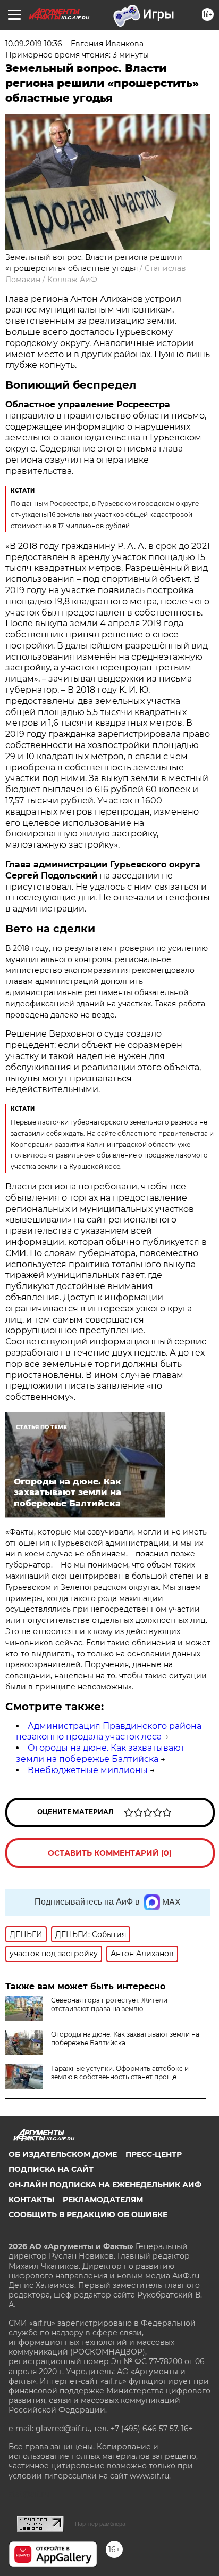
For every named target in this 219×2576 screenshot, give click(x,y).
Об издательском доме (63, 2154)
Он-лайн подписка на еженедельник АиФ (105, 2185)
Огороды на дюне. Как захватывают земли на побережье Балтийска (100, 1753)
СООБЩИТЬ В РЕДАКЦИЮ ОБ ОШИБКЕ (88, 2214)
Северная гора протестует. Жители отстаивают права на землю (109, 2004)
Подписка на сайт (51, 2169)
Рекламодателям (103, 2200)
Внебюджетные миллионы (88, 1770)
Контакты (31, 2200)
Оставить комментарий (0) (110, 1853)
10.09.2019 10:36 (34, 44)
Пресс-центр (154, 2154)
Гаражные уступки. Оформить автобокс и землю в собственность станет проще (120, 2073)
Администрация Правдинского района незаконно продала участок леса (109, 1732)
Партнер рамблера (100, 2524)
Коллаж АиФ (72, 280)
